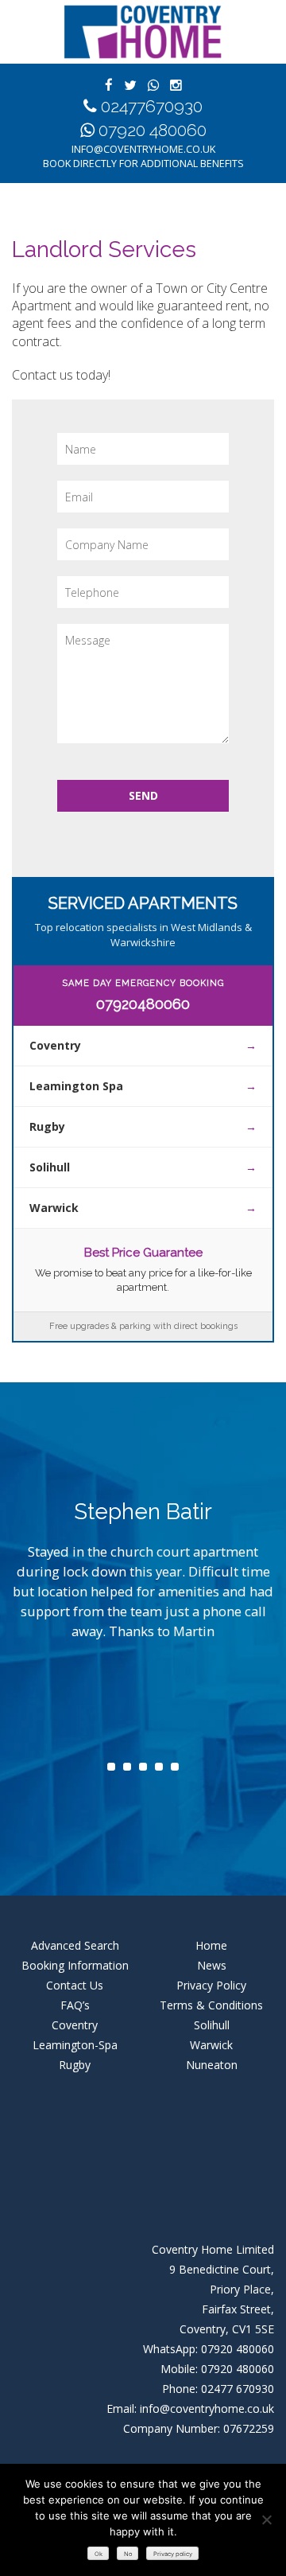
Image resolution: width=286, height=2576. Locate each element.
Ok (99, 2554)
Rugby (47, 1126)
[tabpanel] (143, 1583)
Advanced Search (75, 1945)
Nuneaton (212, 2065)
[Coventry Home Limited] (143, 32)
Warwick (54, 1208)
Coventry (55, 1045)
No (128, 2554)
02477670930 (152, 106)
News (212, 1965)
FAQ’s (75, 2005)
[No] (266, 2519)
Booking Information (75, 1965)
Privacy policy (173, 2554)
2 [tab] (127, 1767)
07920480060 (143, 1004)
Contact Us (75, 1985)
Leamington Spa (76, 1086)
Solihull (50, 1167)
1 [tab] (111, 1767)
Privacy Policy (211, 1985)
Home (211, 1945)
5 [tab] (175, 1767)
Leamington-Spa (75, 2045)
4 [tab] (159, 1767)
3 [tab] (143, 1767)
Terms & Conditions (211, 2005)
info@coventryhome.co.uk (143, 149)
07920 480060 (153, 130)
